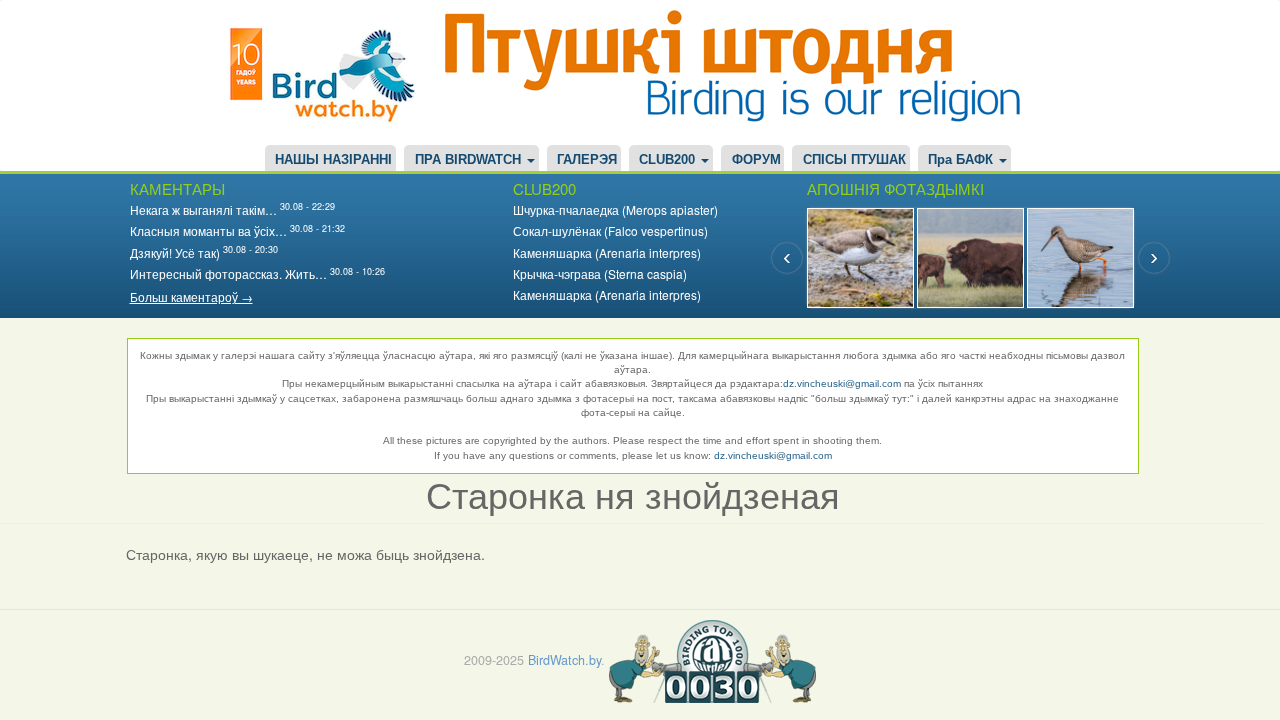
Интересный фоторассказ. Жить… (228, 273)
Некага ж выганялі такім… (203, 209)
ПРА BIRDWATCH (470, 160)
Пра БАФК (962, 160)
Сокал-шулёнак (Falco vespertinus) (610, 230)
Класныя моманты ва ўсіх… (208, 230)
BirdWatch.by (564, 659)
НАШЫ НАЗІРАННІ (333, 160)
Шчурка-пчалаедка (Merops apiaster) (615, 209)
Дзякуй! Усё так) (175, 252)
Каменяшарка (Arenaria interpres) (607, 252)
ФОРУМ (756, 160)
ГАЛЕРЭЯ (587, 160)
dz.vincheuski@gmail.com (842, 383)
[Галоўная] (330, 72)
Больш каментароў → (191, 296)
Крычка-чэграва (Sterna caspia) (600, 273)
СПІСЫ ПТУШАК (854, 160)
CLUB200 (669, 160)
